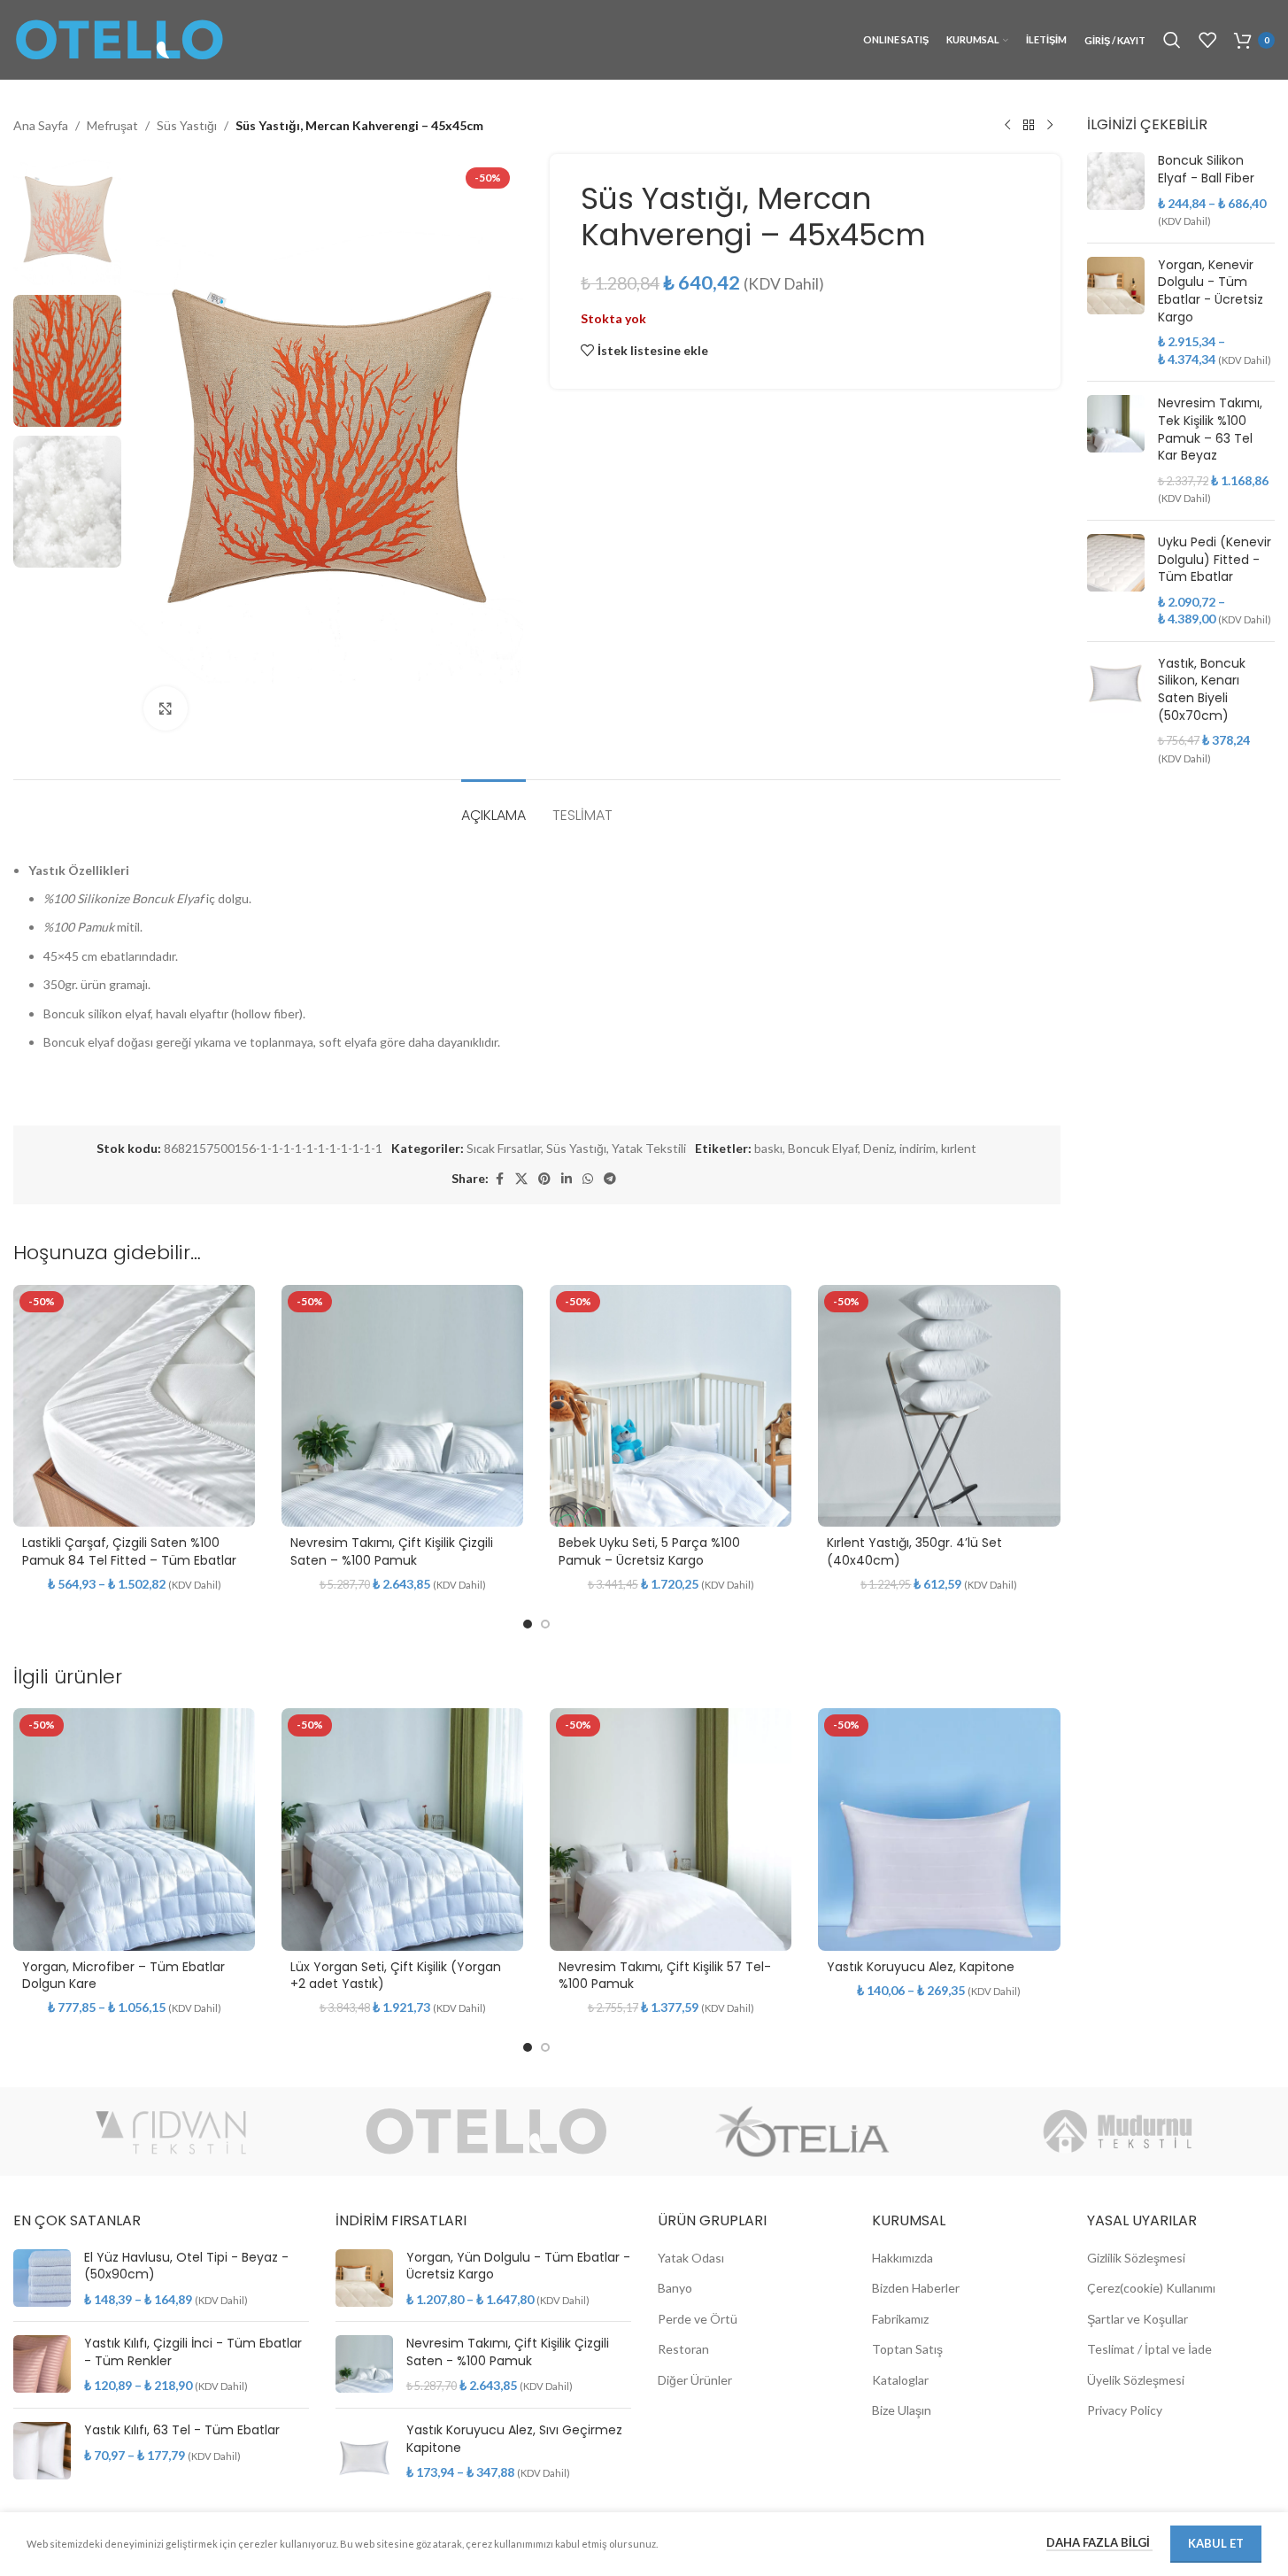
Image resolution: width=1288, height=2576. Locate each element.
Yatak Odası (691, 2258)
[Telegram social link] (610, 1179)
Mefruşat (112, 125)
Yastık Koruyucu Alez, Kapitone (921, 1967)
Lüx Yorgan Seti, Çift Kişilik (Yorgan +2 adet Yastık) (396, 1976)
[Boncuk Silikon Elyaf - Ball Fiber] (1116, 190)
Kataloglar (900, 2380)
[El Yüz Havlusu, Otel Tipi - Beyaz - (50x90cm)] (42, 2279)
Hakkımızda (902, 2258)
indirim (918, 1148)
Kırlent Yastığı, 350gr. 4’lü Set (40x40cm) (914, 1551)
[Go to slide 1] (528, 1624)
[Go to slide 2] (545, 1624)
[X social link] (521, 1179)
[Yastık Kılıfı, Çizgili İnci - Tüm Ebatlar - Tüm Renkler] (42, 2365)
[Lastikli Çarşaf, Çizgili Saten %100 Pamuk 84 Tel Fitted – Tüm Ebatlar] (134, 1406)
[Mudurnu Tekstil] (1117, 2131)
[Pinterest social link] (544, 1179)
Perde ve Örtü (698, 2319)
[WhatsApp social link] (588, 1179)
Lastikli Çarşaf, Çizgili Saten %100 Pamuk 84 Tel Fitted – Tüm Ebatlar (129, 1551)
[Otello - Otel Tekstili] (486, 2131)
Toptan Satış (907, 2349)
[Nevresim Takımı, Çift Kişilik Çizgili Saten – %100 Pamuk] (402, 1406)
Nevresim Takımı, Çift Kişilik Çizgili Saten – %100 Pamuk (392, 1551)
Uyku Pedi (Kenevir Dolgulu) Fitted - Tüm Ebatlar (1215, 560)
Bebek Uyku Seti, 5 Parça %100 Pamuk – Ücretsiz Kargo (649, 1551)
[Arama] (1172, 40)
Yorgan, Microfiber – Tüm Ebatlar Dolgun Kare (123, 1976)
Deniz (879, 1148)
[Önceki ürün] (1007, 126)
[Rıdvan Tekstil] (171, 2131)
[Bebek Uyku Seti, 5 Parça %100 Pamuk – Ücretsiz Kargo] (671, 1406)
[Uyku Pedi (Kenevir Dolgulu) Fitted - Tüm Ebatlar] (1116, 581)
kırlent (959, 1148)
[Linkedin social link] (567, 1179)
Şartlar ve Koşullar (1138, 2319)
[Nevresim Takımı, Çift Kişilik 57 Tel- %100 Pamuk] (671, 1829)
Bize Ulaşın (902, 2410)
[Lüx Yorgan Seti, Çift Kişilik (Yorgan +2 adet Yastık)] (402, 1829)
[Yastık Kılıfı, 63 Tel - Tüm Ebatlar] (42, 2451)
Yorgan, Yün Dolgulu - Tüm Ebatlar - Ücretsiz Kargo (518, 2267)
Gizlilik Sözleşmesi (1136, 2258)
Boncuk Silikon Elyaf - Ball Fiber (1206, 170)
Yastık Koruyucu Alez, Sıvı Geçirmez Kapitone (514, 2439)
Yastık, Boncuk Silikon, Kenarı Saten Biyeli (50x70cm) (1202, 690)
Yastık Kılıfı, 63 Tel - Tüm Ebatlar (182, 2430)
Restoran (683, 2349)
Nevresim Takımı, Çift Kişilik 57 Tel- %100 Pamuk (665, 1976)
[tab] (494, 806)
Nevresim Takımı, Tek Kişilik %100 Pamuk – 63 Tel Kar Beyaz (1210, 429)
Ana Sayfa (41, 125)
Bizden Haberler (916, 2288)
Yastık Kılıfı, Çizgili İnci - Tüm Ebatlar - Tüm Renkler (193, 2352)
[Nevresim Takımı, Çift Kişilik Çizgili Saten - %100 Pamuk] (364, 2365)
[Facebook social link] (499, 1179)
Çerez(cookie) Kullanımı (1151, 2288)
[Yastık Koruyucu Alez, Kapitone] (939, 1829)
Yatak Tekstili (649, 1148)
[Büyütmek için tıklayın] (166, 708)
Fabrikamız (900, 2319)
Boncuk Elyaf (823, 1148)
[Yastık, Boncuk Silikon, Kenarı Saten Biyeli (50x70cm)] (1116, 711)
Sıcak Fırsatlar (504, 1148)
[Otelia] (802, 2131)
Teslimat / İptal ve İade (1149, 2349)
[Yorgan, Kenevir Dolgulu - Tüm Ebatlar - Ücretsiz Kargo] (1116, 313)
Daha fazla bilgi (1099, 2542)
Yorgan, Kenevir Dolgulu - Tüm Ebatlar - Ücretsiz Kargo (1211, 291)
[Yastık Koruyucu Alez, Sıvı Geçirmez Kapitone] (364, 2452)
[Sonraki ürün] (1050, 126)
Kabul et (1216, 2543)
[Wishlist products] (1207, 40)
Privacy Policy (1125, 2410)
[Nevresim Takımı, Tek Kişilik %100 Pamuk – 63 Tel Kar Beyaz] (1116, 451)
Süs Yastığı (187, 125)
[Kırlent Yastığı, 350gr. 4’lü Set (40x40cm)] (939, 1406)
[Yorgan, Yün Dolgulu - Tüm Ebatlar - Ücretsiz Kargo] (364, 2279)
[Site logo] (120, 39)
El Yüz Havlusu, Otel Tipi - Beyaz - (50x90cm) (186, 2267)
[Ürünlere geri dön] (1029, 126)
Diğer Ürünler (695, 2380)
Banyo (675, 2288)
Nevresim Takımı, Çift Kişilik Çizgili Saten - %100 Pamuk (508, 2352)
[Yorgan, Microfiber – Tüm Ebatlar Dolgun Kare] (134, 1829)
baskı (768, 1148)
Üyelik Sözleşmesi (1136, 2380)
